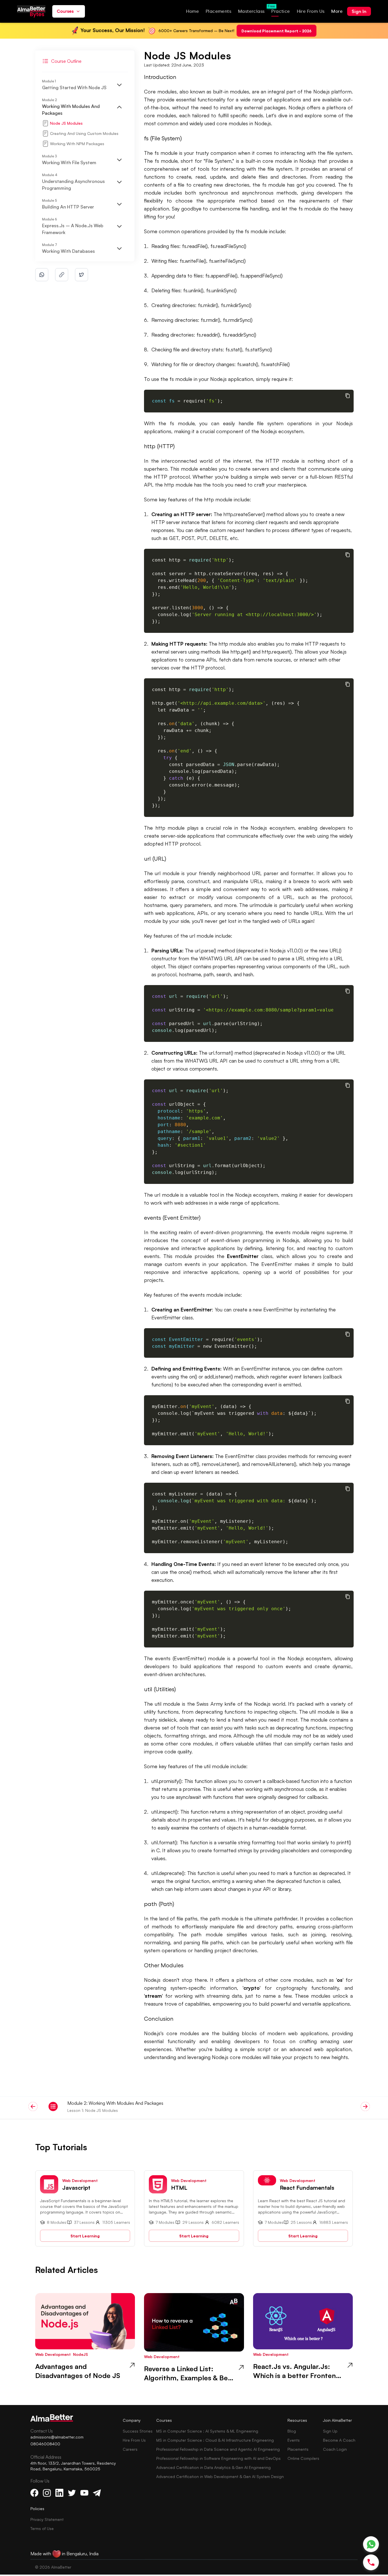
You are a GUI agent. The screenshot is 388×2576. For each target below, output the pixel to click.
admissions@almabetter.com (57, 2437)
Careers (130, 2449)
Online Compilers (303, 2458)
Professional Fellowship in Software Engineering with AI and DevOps (218, 2458)
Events (294, 2440)
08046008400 (45, 2444)
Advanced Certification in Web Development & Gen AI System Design (220, 2476)
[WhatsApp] (371, 2544)
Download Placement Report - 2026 (277, 31)
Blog (292, 2431)
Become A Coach (339, 2440)
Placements (298, 2449)
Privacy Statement (47, 2519)
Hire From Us (134, 2440)
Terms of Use (42, 2528)
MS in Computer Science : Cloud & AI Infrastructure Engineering (215, 2440)
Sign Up (330, 2431)
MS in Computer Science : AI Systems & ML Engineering (207, 2431)
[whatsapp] (42, 275)
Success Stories (138, 2431)
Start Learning (85, 2236)
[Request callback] (371, 2562)
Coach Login (335, 2449)
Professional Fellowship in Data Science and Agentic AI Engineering (218, 2449)
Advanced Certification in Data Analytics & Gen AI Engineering (213, 2467)
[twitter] (82, 275)
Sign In (359, 11)
